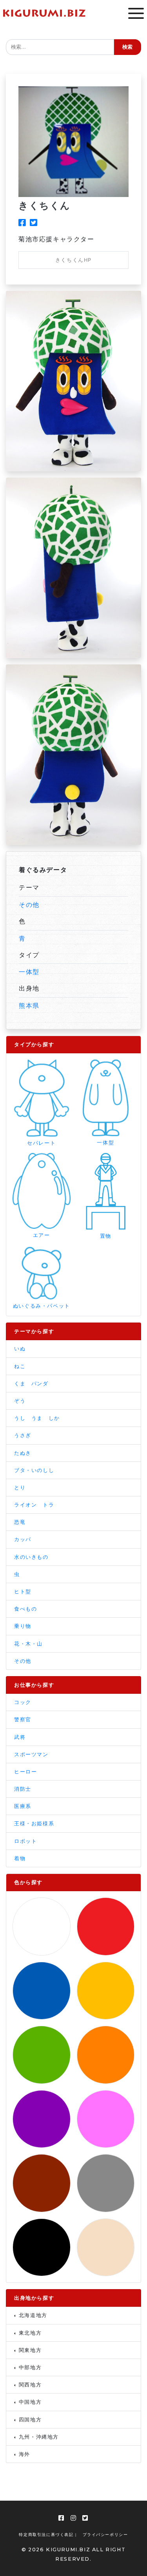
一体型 (29, 972)
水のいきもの (31, 1557)
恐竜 (20, 1522)
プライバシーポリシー (105, 2535)
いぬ (20, 1349)
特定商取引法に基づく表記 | (48, 2535)
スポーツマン (31, 1754)
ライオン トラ (34, 1505)
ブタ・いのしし (34, 1470)
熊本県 (29, 1005)
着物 (20, 1858)
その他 (29, 905)
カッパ (23, 1539)
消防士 (23, 1789)
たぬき (23, 1453)
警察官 (23, 1719)
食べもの (25, 1609)
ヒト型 (23, 1592)
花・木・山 (28, 1644)
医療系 (23, 1806)
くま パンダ (31, 1384)
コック (23, 1702)
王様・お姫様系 (34, 1823)
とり (20, 1488)
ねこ (20, 1366)
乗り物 (23, 1626)
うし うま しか (37, 1418)
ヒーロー (25, 1772)
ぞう (20, 1401)
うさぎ (23, 1435)
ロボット (25, 1841)
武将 (20, 1737)
